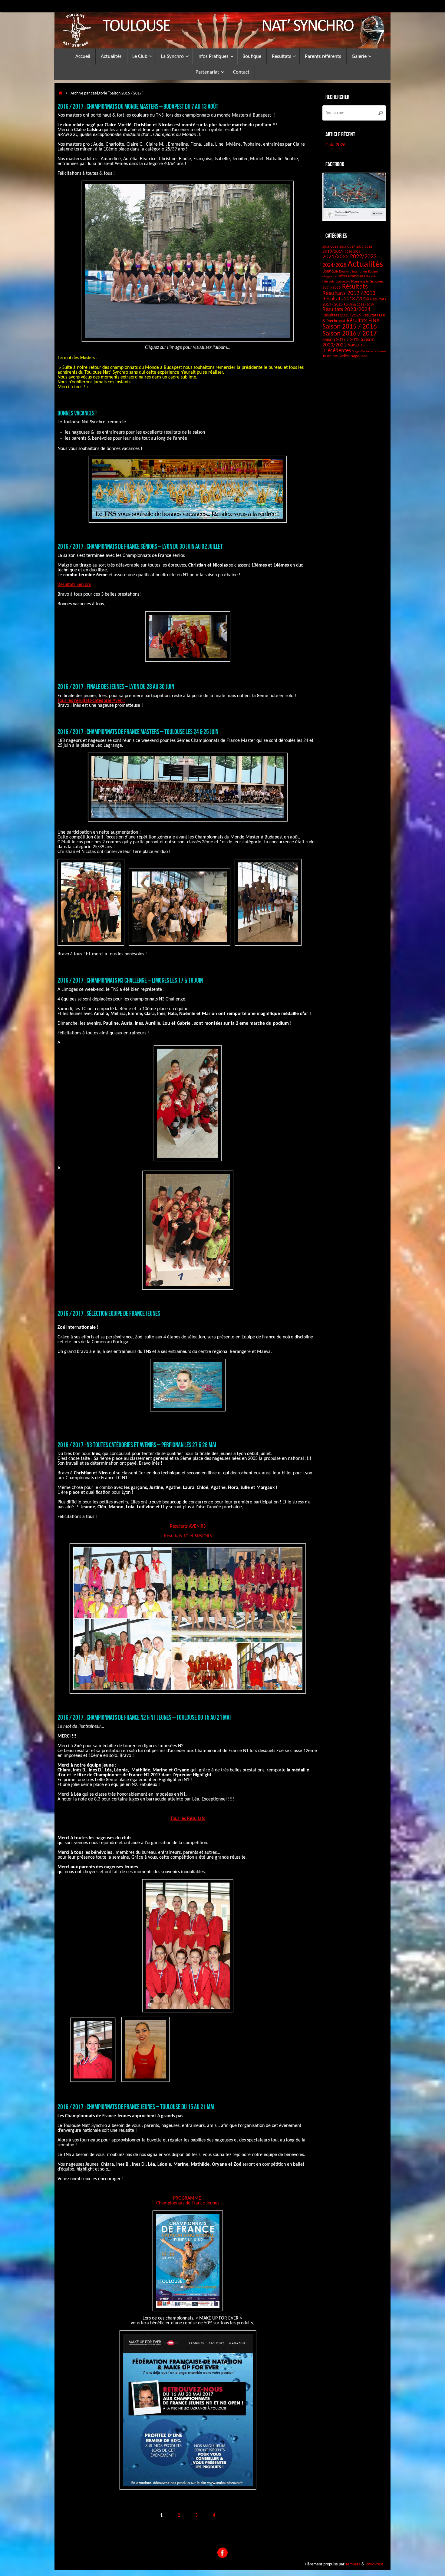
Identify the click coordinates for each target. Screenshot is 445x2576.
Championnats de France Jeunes (188, 2203)
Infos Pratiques (351, 276)
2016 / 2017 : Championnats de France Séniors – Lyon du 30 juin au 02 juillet (140, 546)
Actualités (365, 265)
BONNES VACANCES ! (77, 413)
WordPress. (375, 2564)
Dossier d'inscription (353, 272)
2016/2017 (347, 247)
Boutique (330, 271)
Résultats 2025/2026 (342, 315)
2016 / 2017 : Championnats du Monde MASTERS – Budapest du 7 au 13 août (138, 106)
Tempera (353, 2564)
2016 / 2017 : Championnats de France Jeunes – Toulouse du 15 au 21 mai (136, 2107)
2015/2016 (330, 247)
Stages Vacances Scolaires (369, 351)
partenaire (343, 282)
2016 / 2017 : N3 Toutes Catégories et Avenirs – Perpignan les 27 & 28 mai (137, 1445)
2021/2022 (336, 257)
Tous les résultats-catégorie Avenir (91, 701)
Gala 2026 (335, 145)
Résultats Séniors (74, 585)
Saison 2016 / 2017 (350, 334)
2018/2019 (333, 251)
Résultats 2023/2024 (346, 309)
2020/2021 (353, 252)
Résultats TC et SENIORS (188, 1536)
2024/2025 (334, 265)
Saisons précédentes (343, 348)
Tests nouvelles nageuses (345, 356)
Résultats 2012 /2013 (349, 293)
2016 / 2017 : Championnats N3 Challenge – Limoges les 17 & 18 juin (130, 980)
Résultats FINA (363, 321)
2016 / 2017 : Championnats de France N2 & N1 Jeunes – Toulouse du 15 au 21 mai (144, 1717)
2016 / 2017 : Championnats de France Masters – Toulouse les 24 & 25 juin (138, 732)
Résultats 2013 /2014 (346, 299)
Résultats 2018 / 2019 (359, 305)
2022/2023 (363, 257)
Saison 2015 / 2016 (350, 327)
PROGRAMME (187, 2198)
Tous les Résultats (188, 1819)
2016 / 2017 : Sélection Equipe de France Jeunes (109, 1313)
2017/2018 (364, 247)
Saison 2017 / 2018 (341, 340)
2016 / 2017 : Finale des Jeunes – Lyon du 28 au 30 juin (116, 686)
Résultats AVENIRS (188, 1526)
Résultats (355, 287)
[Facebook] (222, 2553)
